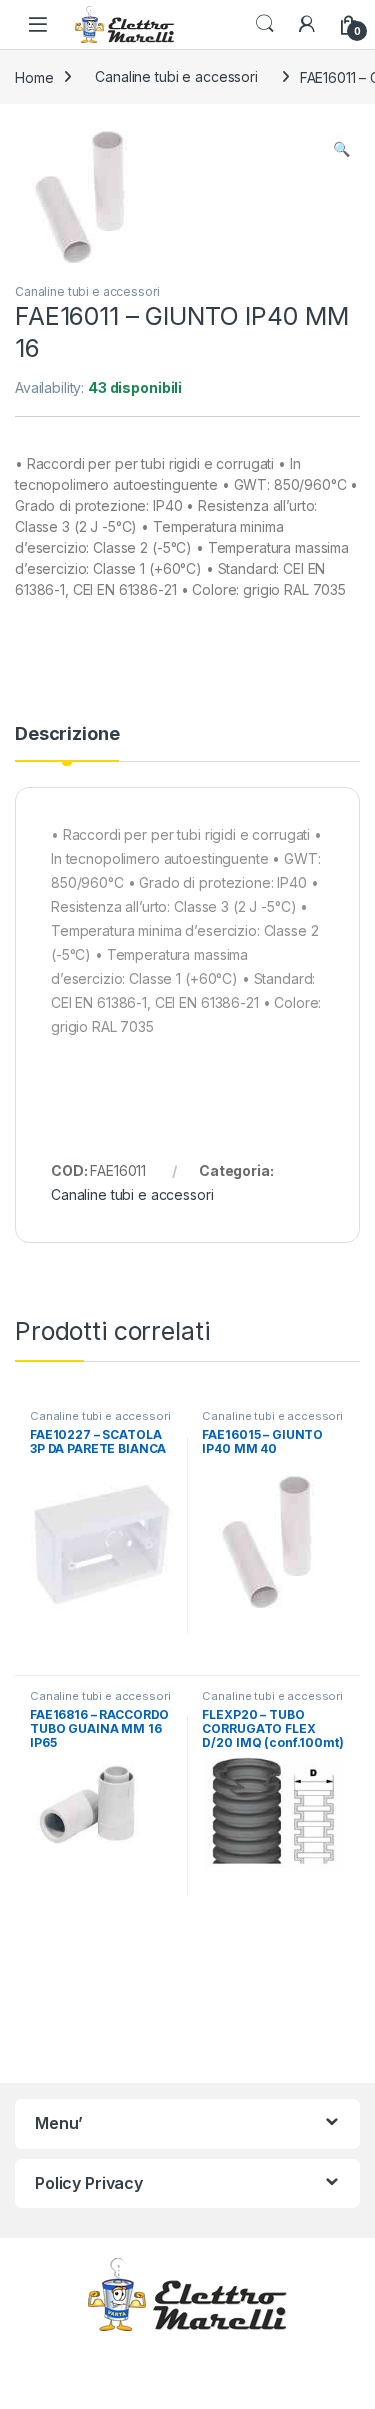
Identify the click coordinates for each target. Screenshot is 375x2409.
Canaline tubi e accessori (176, 76)
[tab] (67, 743)
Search (265, 24)
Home (34, 76)
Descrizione (67, 734)
